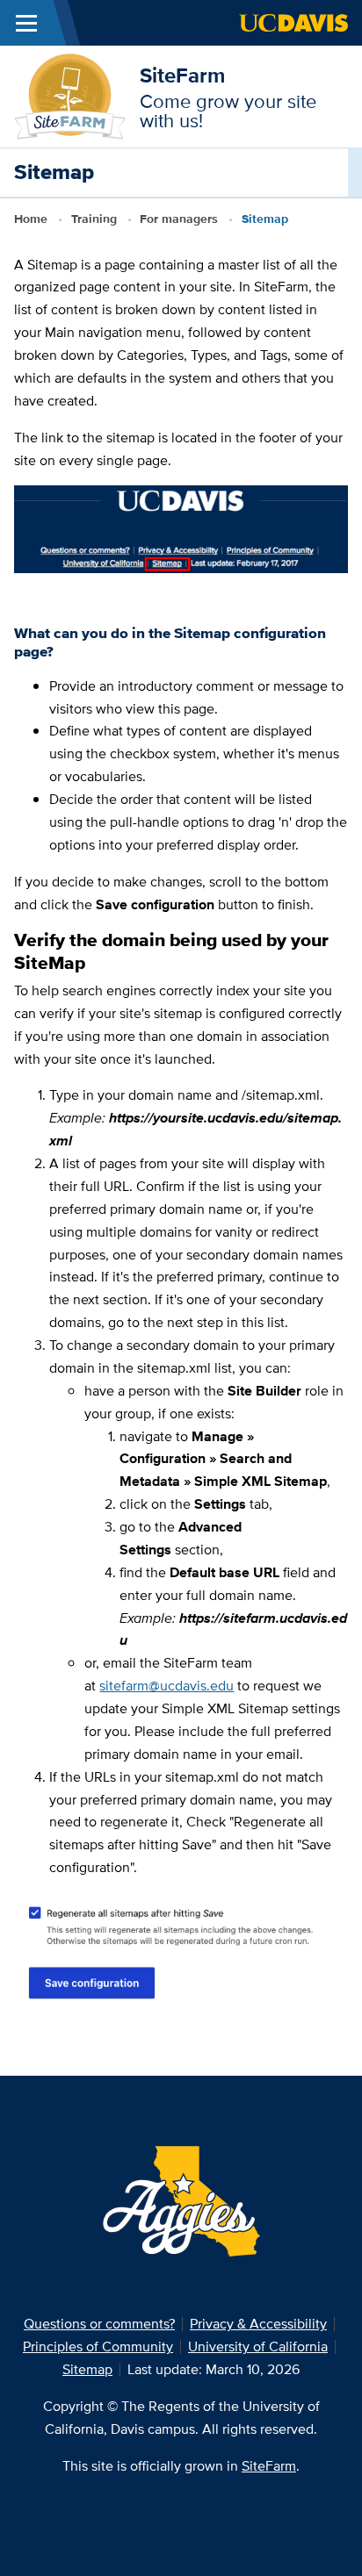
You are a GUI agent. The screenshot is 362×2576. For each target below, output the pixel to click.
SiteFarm (182, 75)
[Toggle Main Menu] (26, 23)
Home (31, 219)
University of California (258, 2346)
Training (94, 219)
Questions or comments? (99, 2324)
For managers (179, 219)
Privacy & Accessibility (258, 2324)
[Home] (70, 95)
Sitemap (87, 2369)
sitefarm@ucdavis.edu (167, 1686)
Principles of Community (98, 2346)
